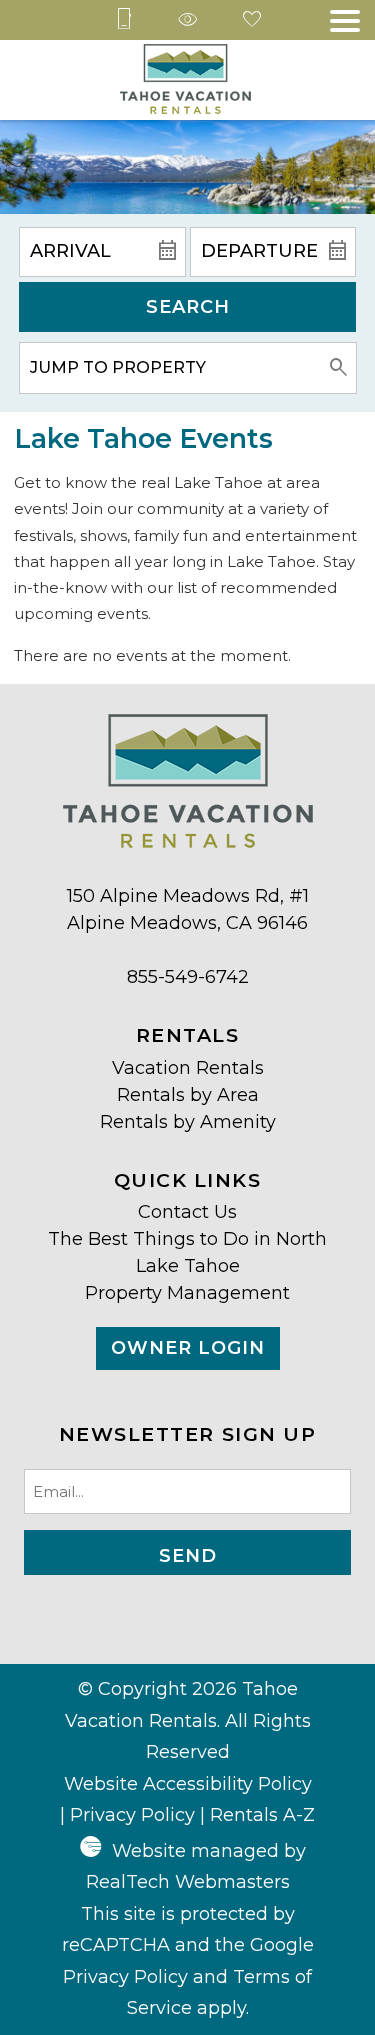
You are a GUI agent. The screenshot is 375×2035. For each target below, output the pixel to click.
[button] (345, 21)
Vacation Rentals (188, 1068)
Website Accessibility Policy (188, 1784)
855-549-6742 (188, 977)
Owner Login (188, 1348)
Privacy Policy (132, 1815)
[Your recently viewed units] (188, 20)
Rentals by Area (188, 1095)
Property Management (187, 1293)
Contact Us (187, 1212)
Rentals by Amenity (188, 1122)
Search (188, 307)
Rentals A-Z (262, 1815)
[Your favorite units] (252, 20)
